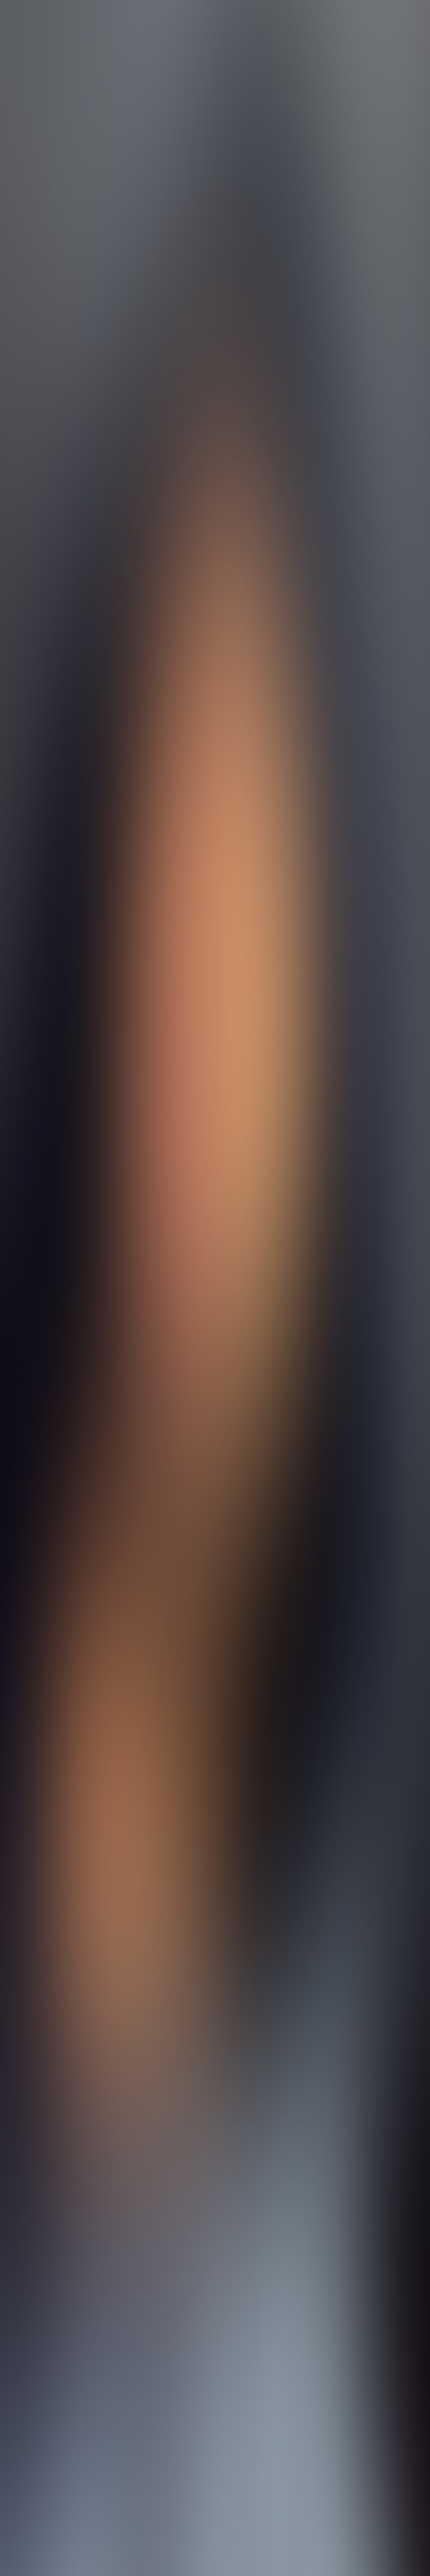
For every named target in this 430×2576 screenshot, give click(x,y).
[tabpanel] (215, 2034)
